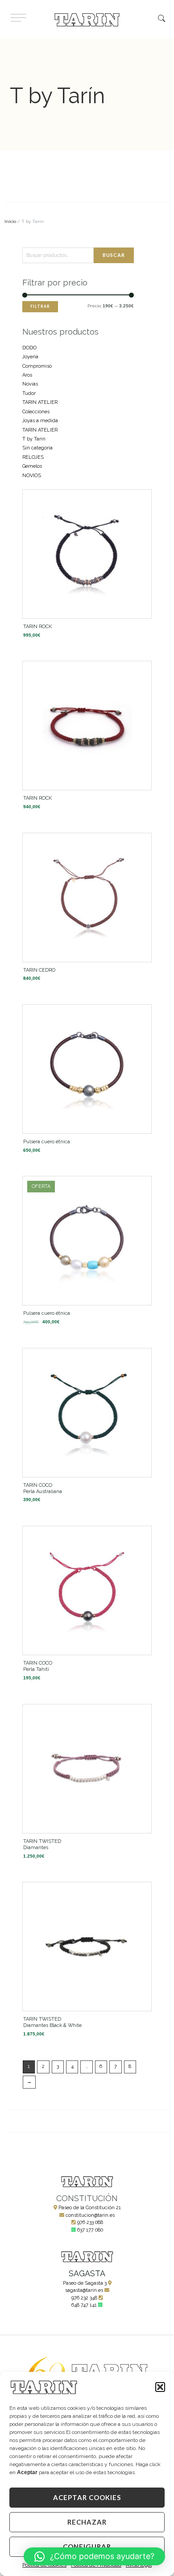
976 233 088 (90, 2222)
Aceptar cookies (87, 2497)
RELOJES (33, 457)
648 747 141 (84, 2305)
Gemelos (32, 466)
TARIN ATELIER (40, 402)
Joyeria (30, 357)
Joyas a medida (40, 421)
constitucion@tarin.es (90, 2215)
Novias (30, 384)
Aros (27, 375)
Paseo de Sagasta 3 (85, 2283)
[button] (160, 2387)
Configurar (87, 2547)
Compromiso (37, 366)
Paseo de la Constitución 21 (90, 2208)
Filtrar (40, 306)
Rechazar (87, 2522)
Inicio (10, 221)
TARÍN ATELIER (40, 430)
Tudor (29, 393)
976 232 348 (84, 2298)
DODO (29, 348)
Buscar (114, 255)
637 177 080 (90, 2230)
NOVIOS (32, 476)
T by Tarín (34, 439)
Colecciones (36, 412)
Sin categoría (37, 448)
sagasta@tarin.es (84, 2290)
